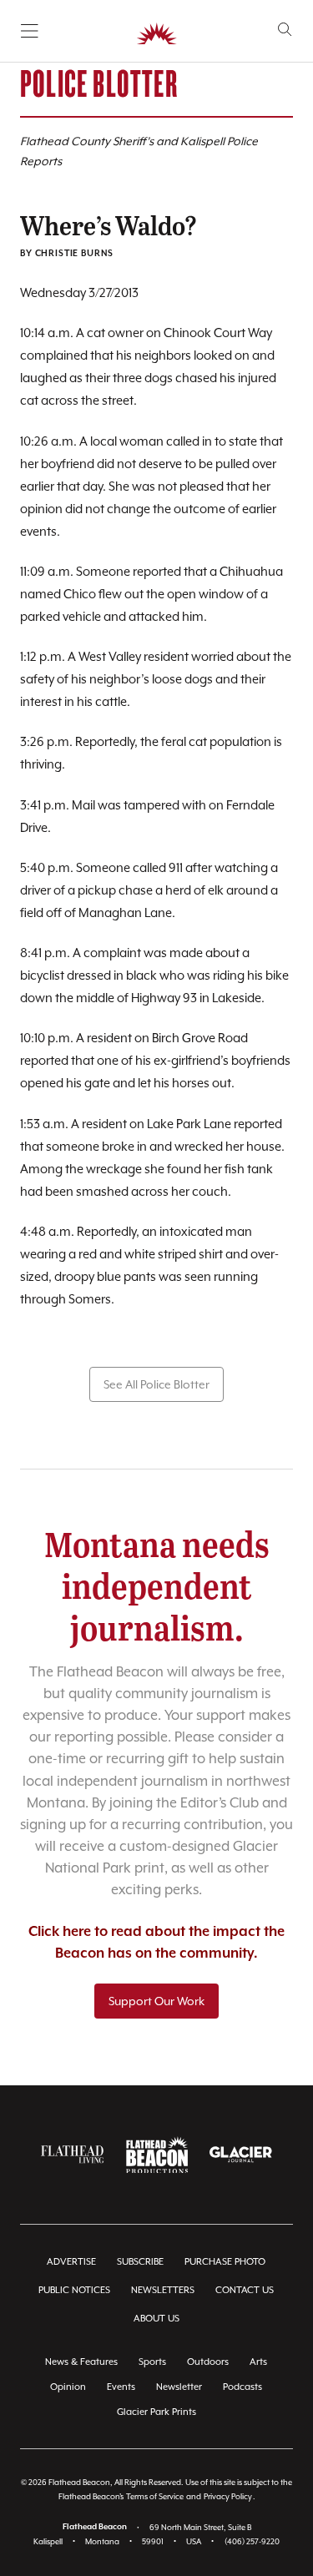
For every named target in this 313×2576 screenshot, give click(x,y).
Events (121, 2387)
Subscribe (140, 2262)
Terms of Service (155, 2496)
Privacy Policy (228, 2496)
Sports (152, 2362)
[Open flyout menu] (30, 31)
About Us (156, 2319)
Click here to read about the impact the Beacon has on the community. (156, 1943)
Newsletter (179, 2387)
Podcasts (242, 2387)
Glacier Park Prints (156, 2412)
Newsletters (163, 2290)
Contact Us (245, 2290)
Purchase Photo (225, 2262)
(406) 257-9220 (252, 2541)
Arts (258, 2362)
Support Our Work (156, 2001)
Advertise (71, 2262)
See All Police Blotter (156, 1384)
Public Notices (74, 2290)
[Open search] (285, 30)
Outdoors (208, 2362)
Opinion (68, 2387)
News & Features (81, 2362)
